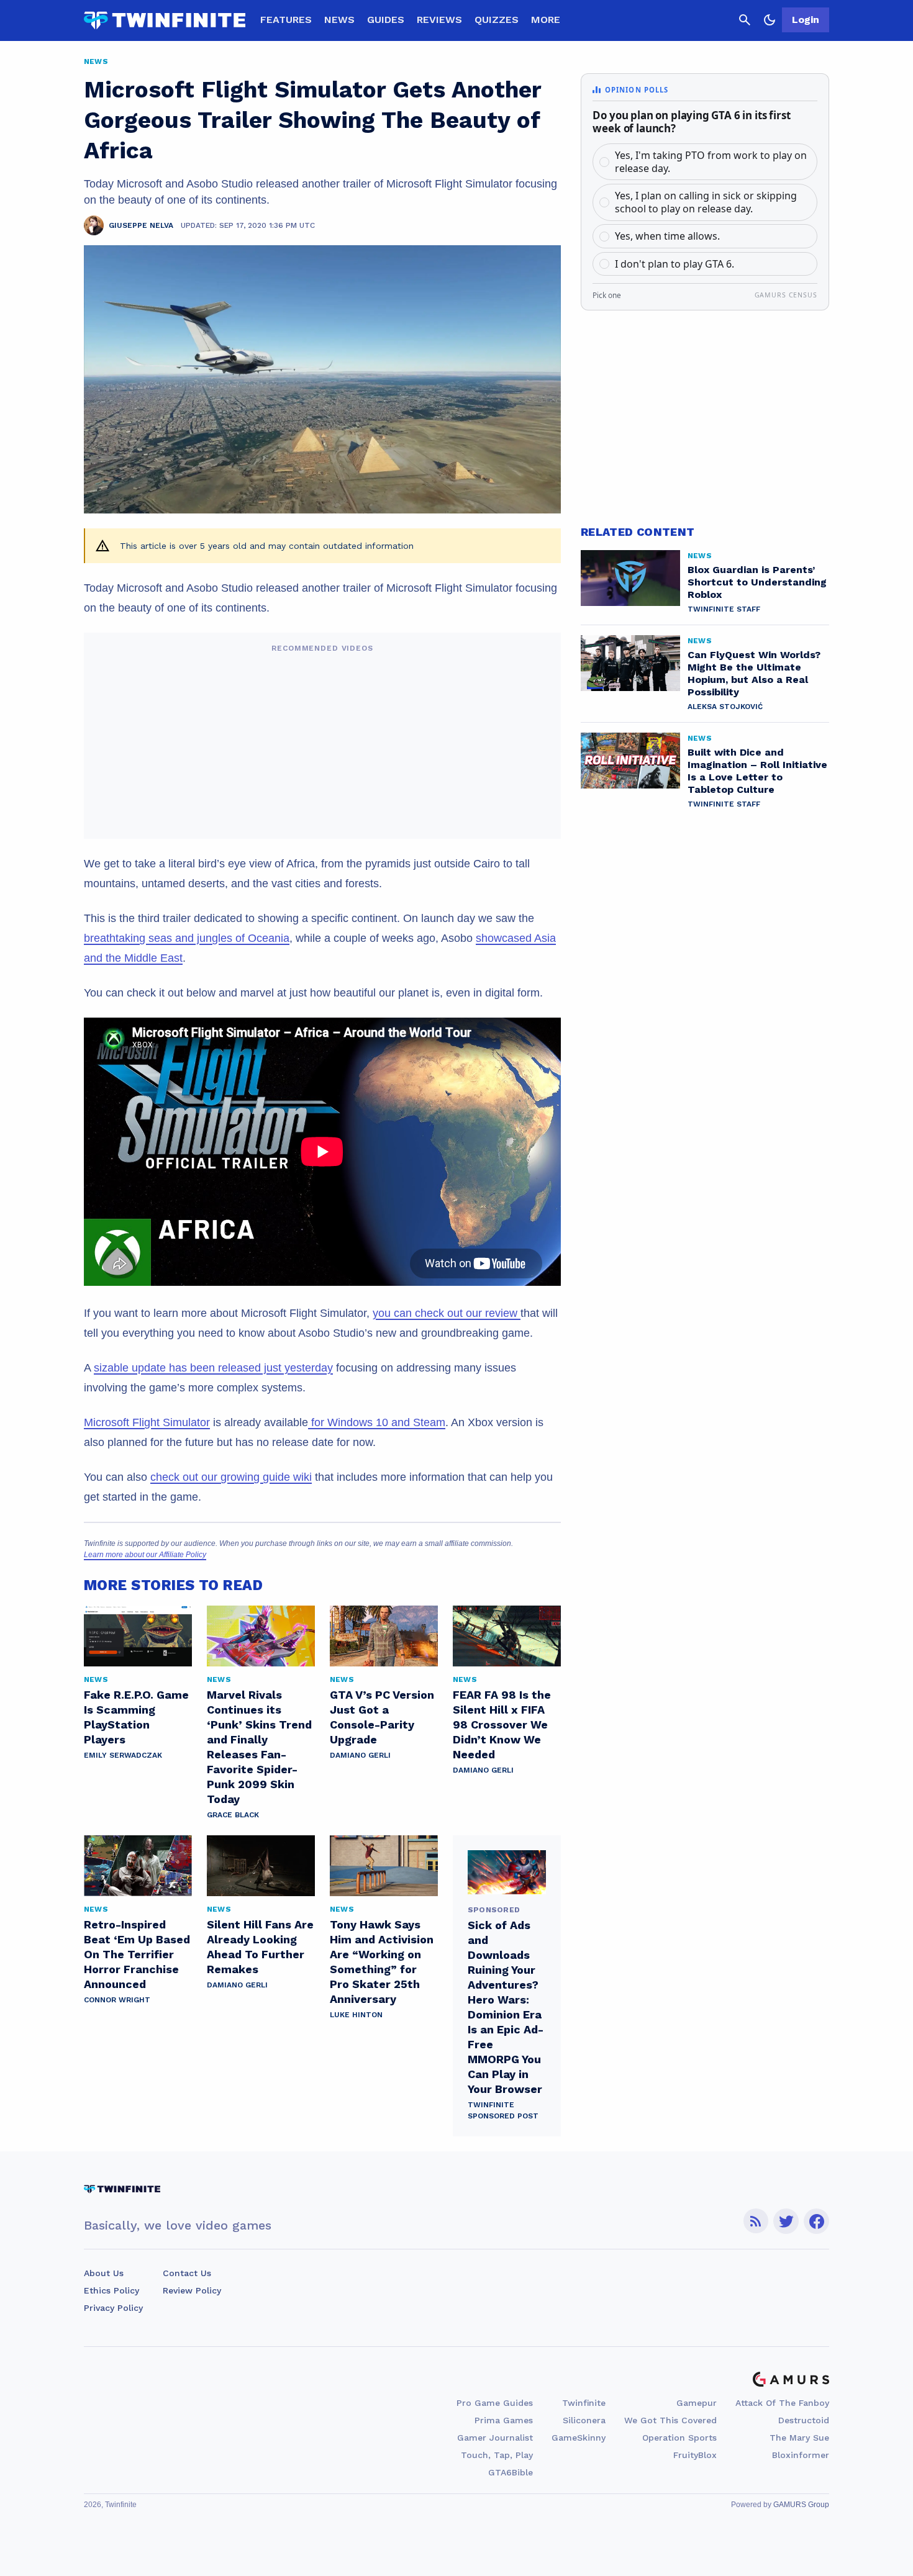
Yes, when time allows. (667, 236)
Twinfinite (584, 2403)
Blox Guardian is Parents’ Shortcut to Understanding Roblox (757, 582)
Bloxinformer (801, 2455)
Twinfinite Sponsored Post (503, 2110)
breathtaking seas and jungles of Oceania (187, 938)
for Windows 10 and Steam (377, 1422)
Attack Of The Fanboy (782, 2403)
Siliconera (584, 2420)
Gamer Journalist (495, 2438)
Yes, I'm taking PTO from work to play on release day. (711, 162)
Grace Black (233, 1815)
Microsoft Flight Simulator (147, 1422)
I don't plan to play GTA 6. (675, 264)
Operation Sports (679, 2438)
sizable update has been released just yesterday (213, 1368)
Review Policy (192, 2290)
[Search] (745, 20)
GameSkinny (579, 2438)
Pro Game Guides (495, 2403)
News (339, 20)
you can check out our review (447, 1313)
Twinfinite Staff (724, 609)
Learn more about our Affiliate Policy (145, 1555)
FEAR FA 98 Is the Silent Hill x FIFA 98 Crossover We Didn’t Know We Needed (502, 1724)
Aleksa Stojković (725, 707)
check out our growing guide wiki (231, 1477)
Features (286, 20)
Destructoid (804, 2420)
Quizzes (497, 20)
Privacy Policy (113, 2308)
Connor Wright (117, 2000)
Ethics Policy (111, 2290)
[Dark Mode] (770, 20)
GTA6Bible (511, 2472)
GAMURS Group (801, 2505)
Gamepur (697, 2403)
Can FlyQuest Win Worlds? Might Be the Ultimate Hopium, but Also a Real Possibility (754, 673)
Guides (386, 20)
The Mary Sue (799, 2438)
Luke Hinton (356, 2015)
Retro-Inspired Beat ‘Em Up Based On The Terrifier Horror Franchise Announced (137, 1954)
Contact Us (187, 2273)
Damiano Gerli (360, 1755)
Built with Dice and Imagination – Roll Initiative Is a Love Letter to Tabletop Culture (757, 771)
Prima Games (504, 2420)
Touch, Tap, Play (497, 2455)
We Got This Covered (670, 2420)
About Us (104, 2273)
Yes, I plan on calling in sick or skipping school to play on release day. (706, 202)
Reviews (439, 20)
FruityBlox (695, 2455)
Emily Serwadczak (123, 1755)
